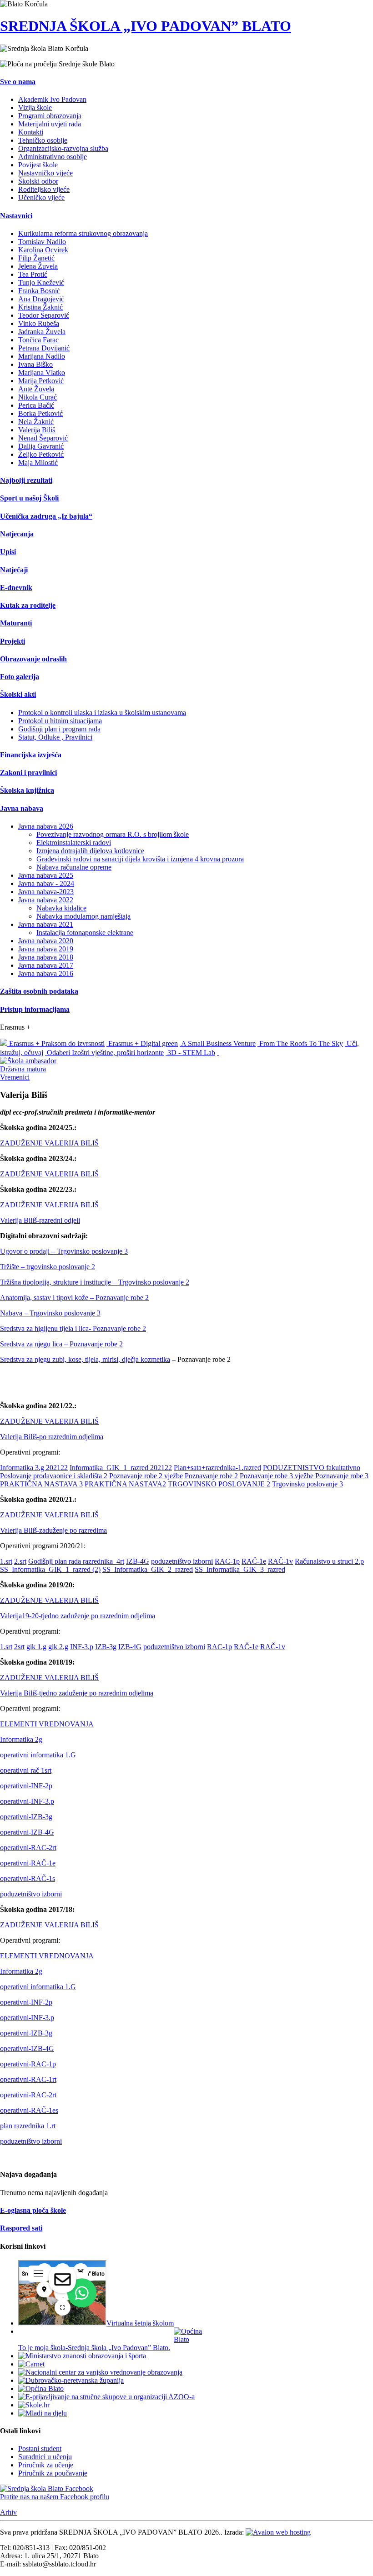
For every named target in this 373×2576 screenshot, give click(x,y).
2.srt (20, 1561)
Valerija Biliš (37, 430)
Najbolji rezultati (26, 480)
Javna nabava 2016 (46, 973)
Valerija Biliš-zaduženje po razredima (53, 1530)
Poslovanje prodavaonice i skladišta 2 (54, 1476)
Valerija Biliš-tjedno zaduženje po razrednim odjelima (77, 1693)
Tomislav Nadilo (42, 242)
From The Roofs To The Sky (300, 1043)
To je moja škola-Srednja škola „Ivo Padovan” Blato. (94, 2348)
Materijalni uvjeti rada (50, 124)
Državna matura (23, 1069)
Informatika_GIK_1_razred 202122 (121, 1468)
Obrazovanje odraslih (33, 659)
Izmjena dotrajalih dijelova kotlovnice (90, 851)
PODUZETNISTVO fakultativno (312, 1468)
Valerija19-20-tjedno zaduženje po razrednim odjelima (78, 1616)
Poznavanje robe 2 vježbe (146, 1476)
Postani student (40, 2448)
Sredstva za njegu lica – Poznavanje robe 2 (61, 1344)
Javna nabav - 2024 (46, 883)
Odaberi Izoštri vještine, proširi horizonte (104, 1053)
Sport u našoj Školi (29, 498)
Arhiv (8, 2512)
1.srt (6, 1561)
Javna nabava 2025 (46, 875)
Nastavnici (16, 216)
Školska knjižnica (27, 790)
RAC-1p (227, 1561)
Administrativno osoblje (53, 157)
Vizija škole (35, 108)
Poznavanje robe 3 (342, 1476)
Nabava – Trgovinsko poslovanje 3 (50, 1313)
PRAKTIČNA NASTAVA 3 (41, 1484)
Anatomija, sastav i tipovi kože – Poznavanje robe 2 (74, 1298)
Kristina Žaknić (40, 307)
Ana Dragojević (41, 299)
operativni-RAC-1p (28, 2064)
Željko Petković (41, 454)
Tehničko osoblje (43, 140)
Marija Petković (41, 381)
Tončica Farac (38, 340)
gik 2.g (58, 1647)
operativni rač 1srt (26, 1770)
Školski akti (18, 694)
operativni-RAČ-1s (28, 1878)
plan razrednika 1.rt (28, 2126)
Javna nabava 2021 (46, 924)
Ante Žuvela (36, 389)
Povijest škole (38, 165)
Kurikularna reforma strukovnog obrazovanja (83, 233)
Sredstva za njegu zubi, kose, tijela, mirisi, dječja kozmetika (85, 1359)
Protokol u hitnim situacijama (60, 721)
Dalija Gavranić (41, 446)
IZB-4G (138, 1561)
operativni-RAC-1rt (28, 2079)
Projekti (13, 641)
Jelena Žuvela (38, 266)
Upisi (8, 552)
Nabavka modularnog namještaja (83, 916)
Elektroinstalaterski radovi (74, 843)
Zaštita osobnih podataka (39, 991)
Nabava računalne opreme (74, 867)
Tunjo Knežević (41, 283)
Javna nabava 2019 (46, 949)
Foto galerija (20, 677)
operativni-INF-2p (26, 1786)
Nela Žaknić (36, 422)
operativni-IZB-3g (26, 1817)
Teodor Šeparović (44, 315)
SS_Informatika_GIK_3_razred (240, 1569)
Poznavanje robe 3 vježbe (277, 1476)
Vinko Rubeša (39, 323)
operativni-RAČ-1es (29, 2110)
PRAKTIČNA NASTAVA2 (125, 1484)
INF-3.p (82, 1647)
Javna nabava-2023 (46, 892)
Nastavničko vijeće (45, 173)
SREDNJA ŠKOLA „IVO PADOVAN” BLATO (146, 26)
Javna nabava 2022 (46, 900)
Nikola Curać (38, 397)
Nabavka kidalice (61, 908)
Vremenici (15, 1077)
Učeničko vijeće (41, 198)
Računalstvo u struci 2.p (329, 1561)
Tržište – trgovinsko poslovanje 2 (48, 1267)
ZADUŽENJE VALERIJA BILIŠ (49, 1143)
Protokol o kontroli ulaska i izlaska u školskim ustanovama (102, 713)
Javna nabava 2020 (46, 941)
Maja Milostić (38, 463)
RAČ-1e (254, 1561)
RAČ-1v (280, 1561)
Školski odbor (38, 181)
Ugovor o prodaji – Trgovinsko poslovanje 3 (64, 1251)
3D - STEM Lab (190, 1053)
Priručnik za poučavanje (53, 2473)
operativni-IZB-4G (27, 1832)
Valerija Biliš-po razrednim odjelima (52, 1437)
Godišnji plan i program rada (59, 729)
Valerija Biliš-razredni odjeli (40, 1220)
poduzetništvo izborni (182, 1561)
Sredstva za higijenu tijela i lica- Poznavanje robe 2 (73, 1328)
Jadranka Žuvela (42, 332)
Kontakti (31, 132)
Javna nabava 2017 (46, 965)
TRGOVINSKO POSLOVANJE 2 (219, 1484)
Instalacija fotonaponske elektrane (85, 933)
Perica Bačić (36, 405)
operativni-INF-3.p (27, 1801)
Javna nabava (22, 808)
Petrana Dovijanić (44, 348)
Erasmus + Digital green (142, 1043)
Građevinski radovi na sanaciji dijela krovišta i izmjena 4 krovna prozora (140, 859)
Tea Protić (33, 274)
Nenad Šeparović (43, 438)
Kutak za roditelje (28, 605)
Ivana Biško (35, 364)
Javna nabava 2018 (46, 957)
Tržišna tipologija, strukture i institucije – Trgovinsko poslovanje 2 (95, 1282)
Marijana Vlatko (42, 373)
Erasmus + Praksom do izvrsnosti (56, 1043)
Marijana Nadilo (42, 356)
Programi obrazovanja (50, 116)
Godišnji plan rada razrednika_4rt (76, 1561)
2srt (19, 1647)
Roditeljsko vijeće (44, 189)
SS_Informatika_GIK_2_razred (148, 1569)
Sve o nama (18, 82)
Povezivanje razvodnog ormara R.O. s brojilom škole (113, 834)
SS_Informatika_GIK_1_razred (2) (50, 1569)
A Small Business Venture (218, 1043)
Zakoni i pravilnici (28, 773)
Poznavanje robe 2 (211, 1476)
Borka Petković (40, 413)
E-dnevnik (16, 588)
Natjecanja (17, 534)
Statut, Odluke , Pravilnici (55, 737)
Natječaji (14, 570)
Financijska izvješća (31, 755)
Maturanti (16, 623)
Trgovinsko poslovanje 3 (307, 1484)
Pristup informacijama (35, 1009)
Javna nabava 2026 (46, 826)
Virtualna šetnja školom (140, 2323)
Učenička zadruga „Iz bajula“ (46, 516)
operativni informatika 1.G (38, 1755)
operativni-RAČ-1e (28, 1863)
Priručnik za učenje (46, 2465)
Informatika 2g (21, 1739)
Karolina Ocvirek (43, 250)
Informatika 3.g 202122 (34, 1468)
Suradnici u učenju (45, 2457)
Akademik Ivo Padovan (52, 99)
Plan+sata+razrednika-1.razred (217, 1468)
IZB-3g (106, 1647)
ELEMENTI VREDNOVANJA (47, 1724)
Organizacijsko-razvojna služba (63, 148)
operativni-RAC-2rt (28, 1848)
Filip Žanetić (36, 258)
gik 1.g (36, 1647)
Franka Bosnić (39, 291)
